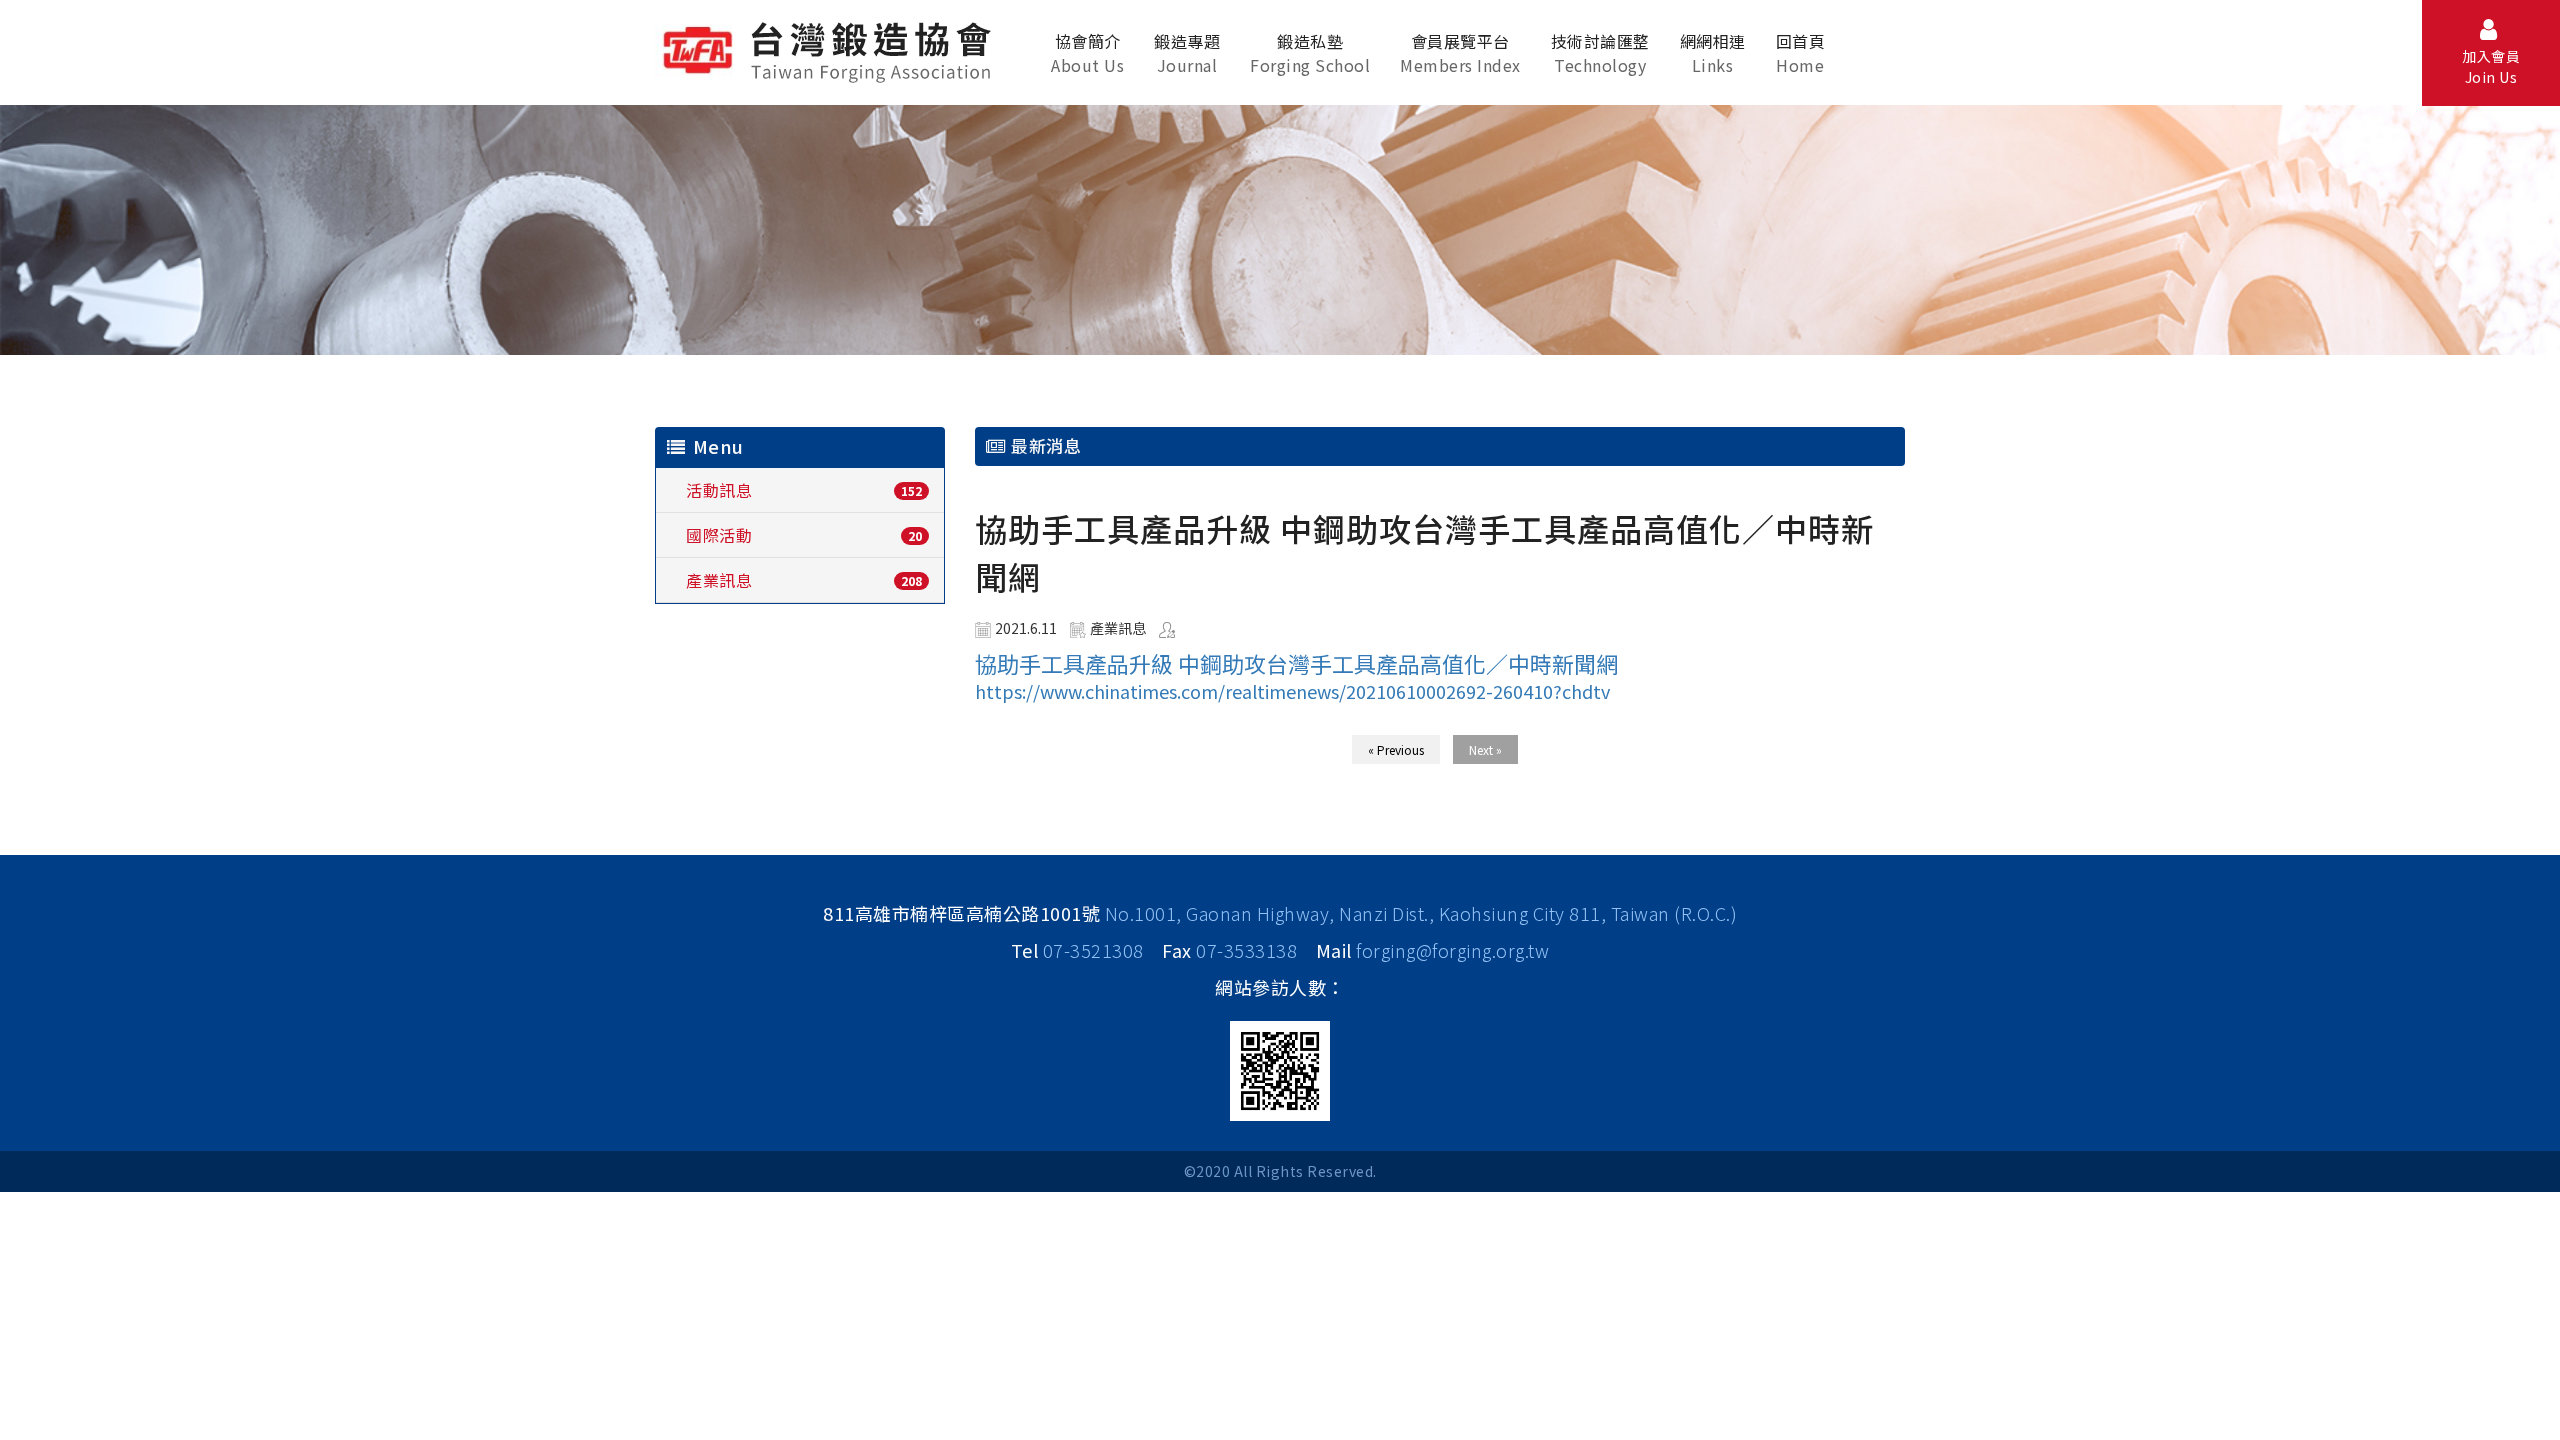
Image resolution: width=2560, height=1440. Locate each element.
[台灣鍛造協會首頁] (830, 49)
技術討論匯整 (1600, 53)
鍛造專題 (1187, 53)
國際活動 (719, 535)
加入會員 (2491, 66)
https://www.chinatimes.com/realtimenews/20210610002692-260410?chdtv (1292, 691)
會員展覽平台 (1460, 53)
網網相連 (1713, 53)
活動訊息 (719, 490)
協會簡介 (1087, 53)
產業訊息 (719, 580)
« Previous (1396, 749)
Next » (1485, 749)
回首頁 (1801, 53)
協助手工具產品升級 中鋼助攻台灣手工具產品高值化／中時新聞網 (1296, 663)
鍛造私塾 (1310, 53)
